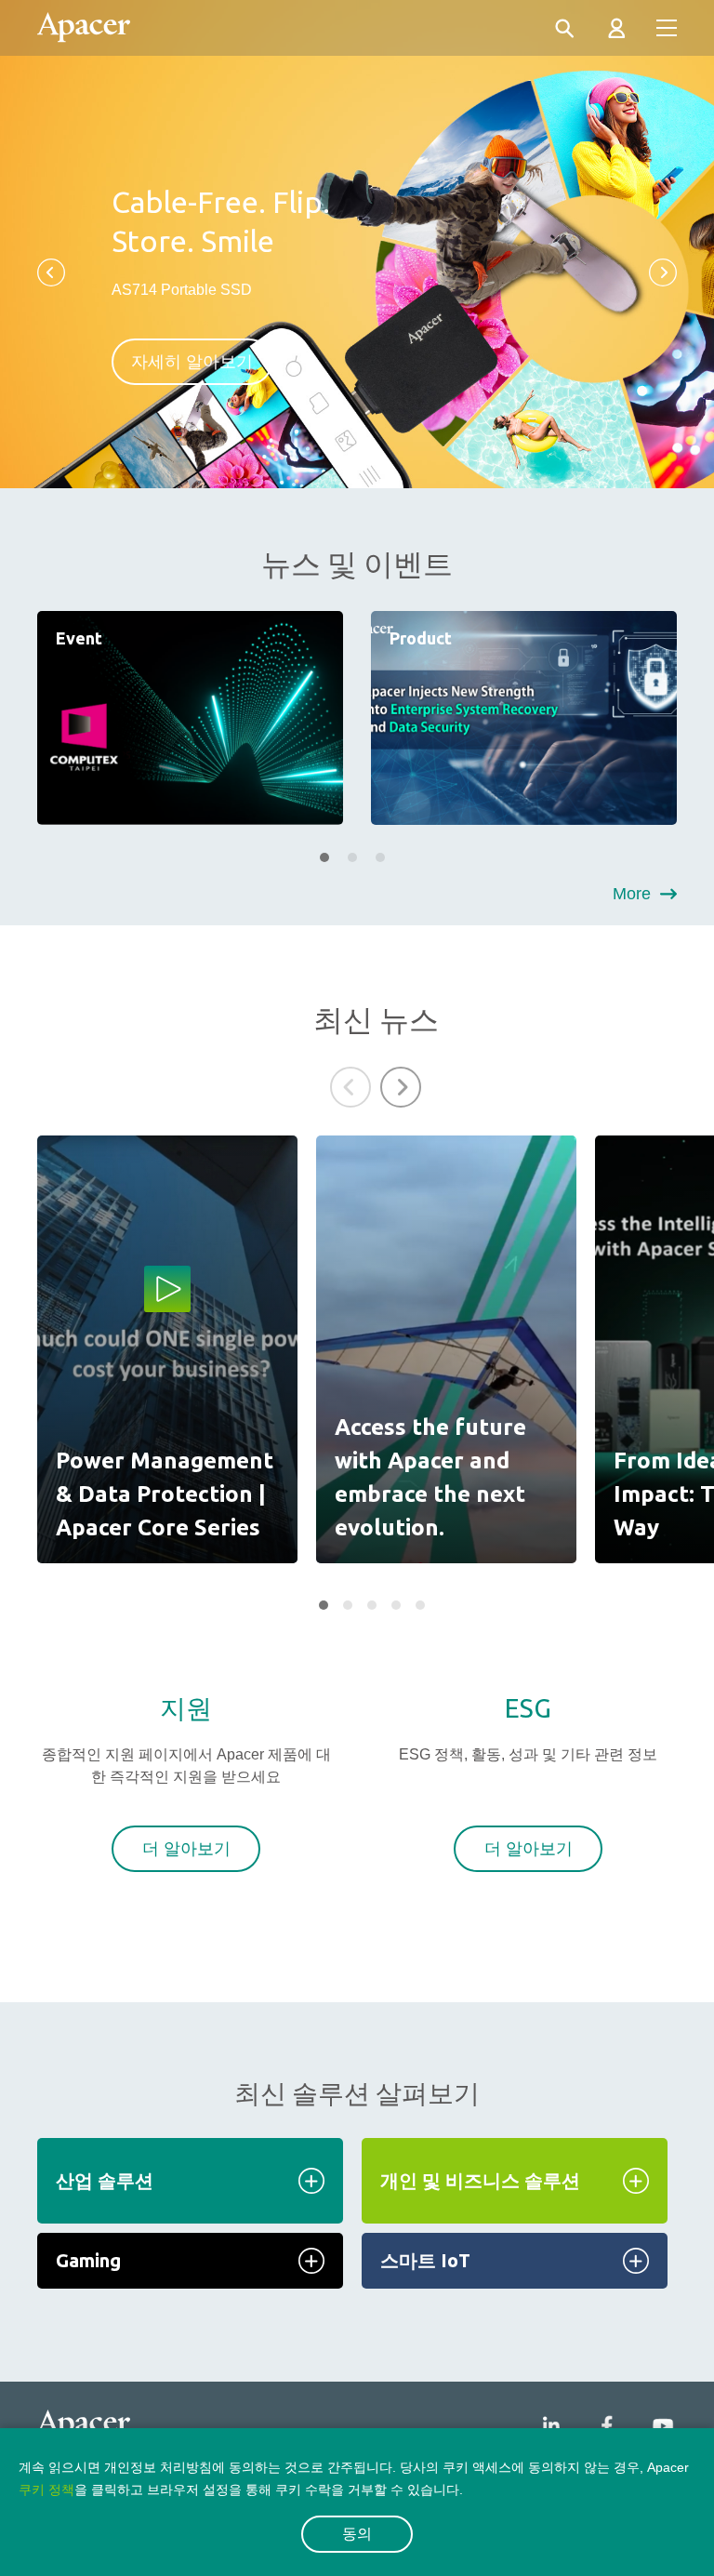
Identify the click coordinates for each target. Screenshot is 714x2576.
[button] (51, 272)
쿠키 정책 (46, 2490)
